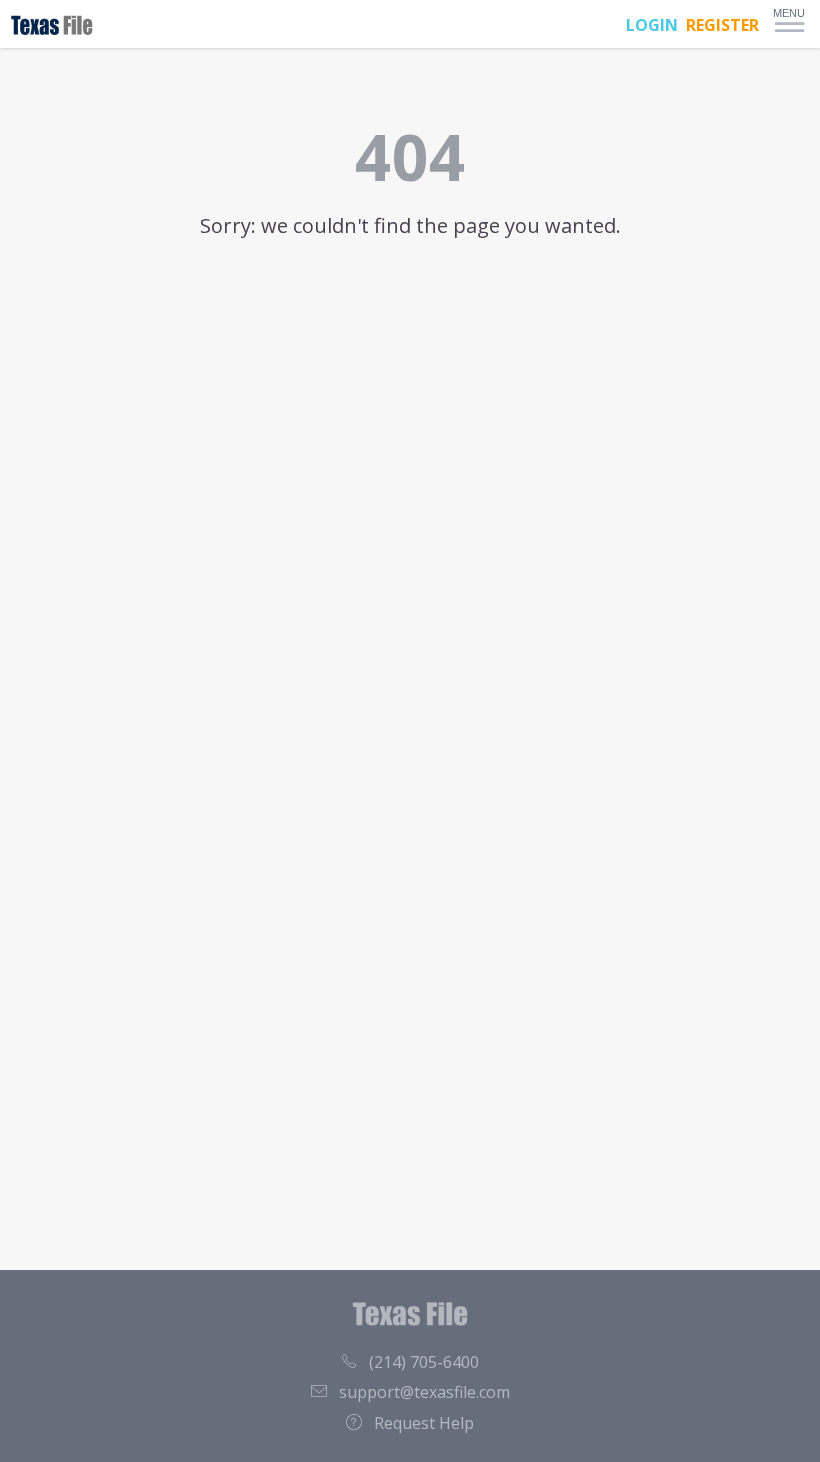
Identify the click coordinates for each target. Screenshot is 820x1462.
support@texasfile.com (424, 1392)
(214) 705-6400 (424, 1362)
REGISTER (722, 25)
